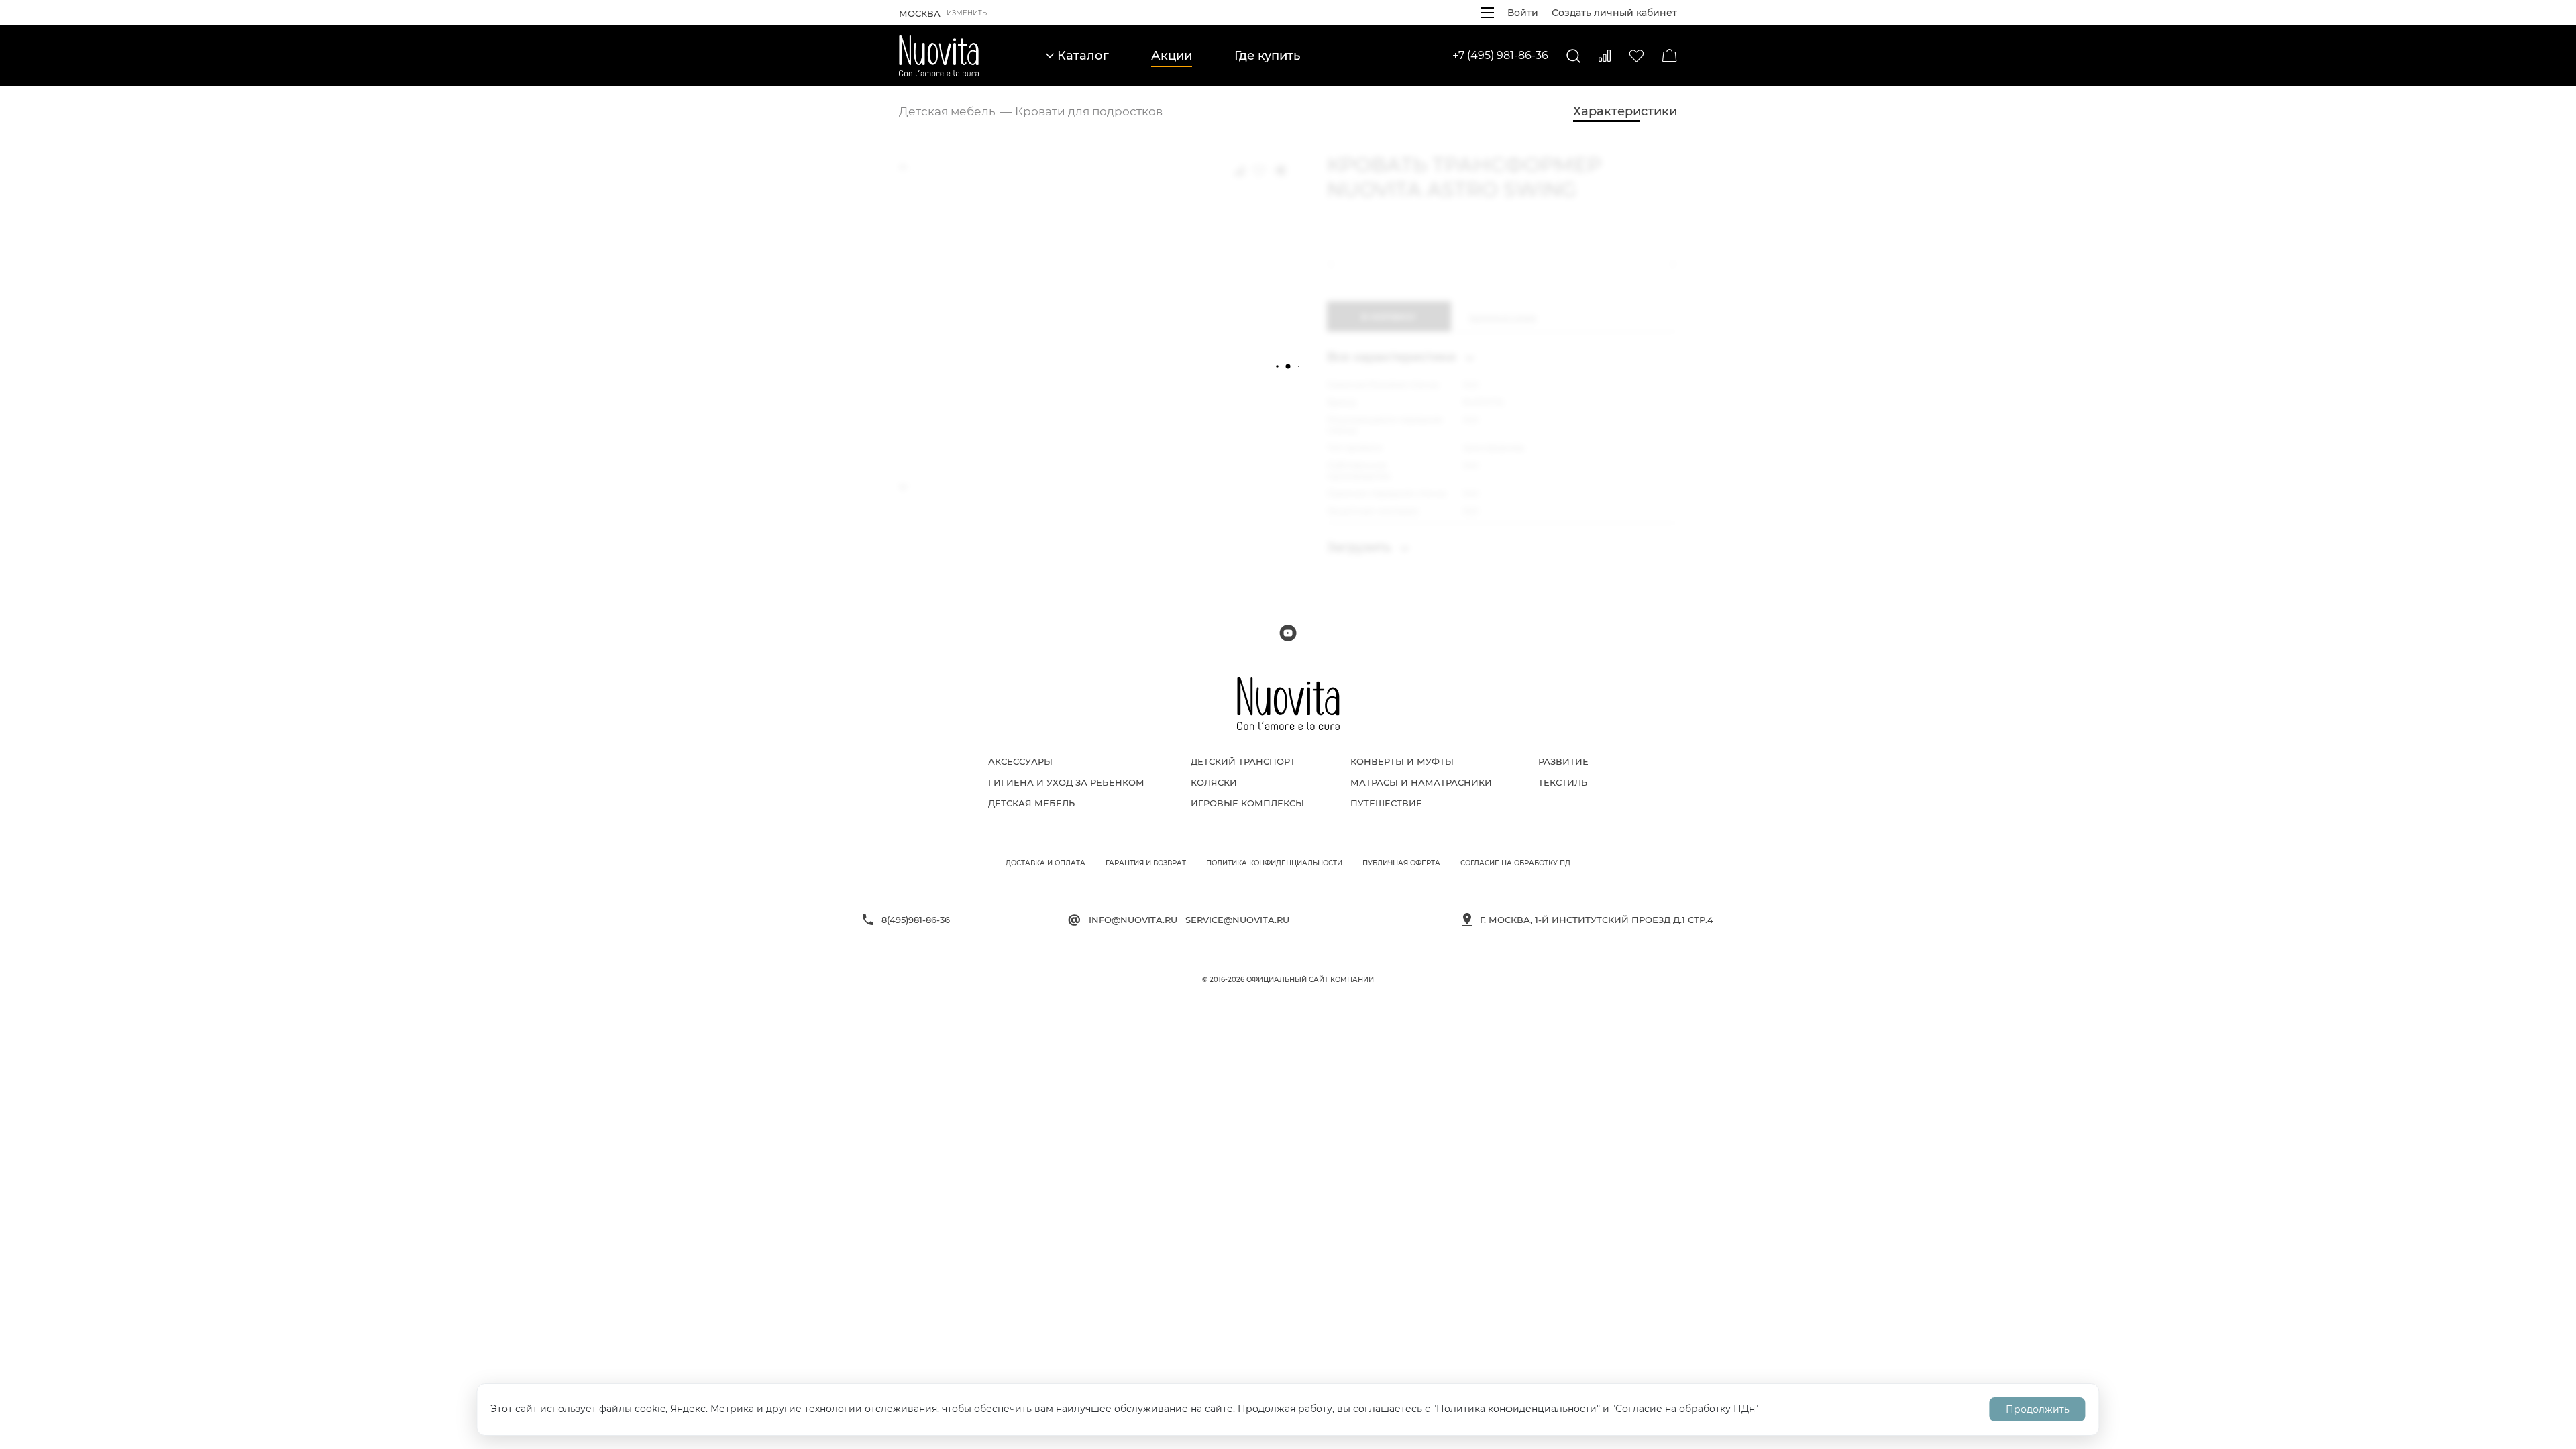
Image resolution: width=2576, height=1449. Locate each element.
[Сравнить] (1605, 56)
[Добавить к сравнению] (1239, 170)
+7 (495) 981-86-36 (1500, 55)
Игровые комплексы (1247, 803)
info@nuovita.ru (1133, 920)
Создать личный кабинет (1614, 13)
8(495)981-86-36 (916, 920)
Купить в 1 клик (1503, 317)
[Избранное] (1636, 56)
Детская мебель (1031, 803)
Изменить (967, 13)
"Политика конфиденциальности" (1516, 1409)
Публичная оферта (1401, 863)
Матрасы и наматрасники (1421, 782)
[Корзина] (1670, 56)
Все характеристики (1393, 357)
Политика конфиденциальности (1274, 863)
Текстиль (1563, 782)
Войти (1523, 13)
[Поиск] (1573, 56)
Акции (1172, 56)
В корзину (1389, 317)
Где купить (1267, 56)
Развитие (1563, 761)
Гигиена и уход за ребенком (1066, 782)
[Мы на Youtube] (1288, 633)
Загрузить (1360, 547)
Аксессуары (1020, 761)
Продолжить (2038, 1409)
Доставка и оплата (1045, 863)
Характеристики (1625, 111)
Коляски (1214, 782)
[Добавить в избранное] (1259, 170)
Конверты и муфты (1402, 761)
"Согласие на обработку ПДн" (1685, 1409)
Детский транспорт (1243, 761)
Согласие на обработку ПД (1515, 863)
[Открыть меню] (1487, 13)
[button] (1334, 264)
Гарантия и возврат (1146, 863)
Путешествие (1386, 803)
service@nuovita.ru (1237, 920)
